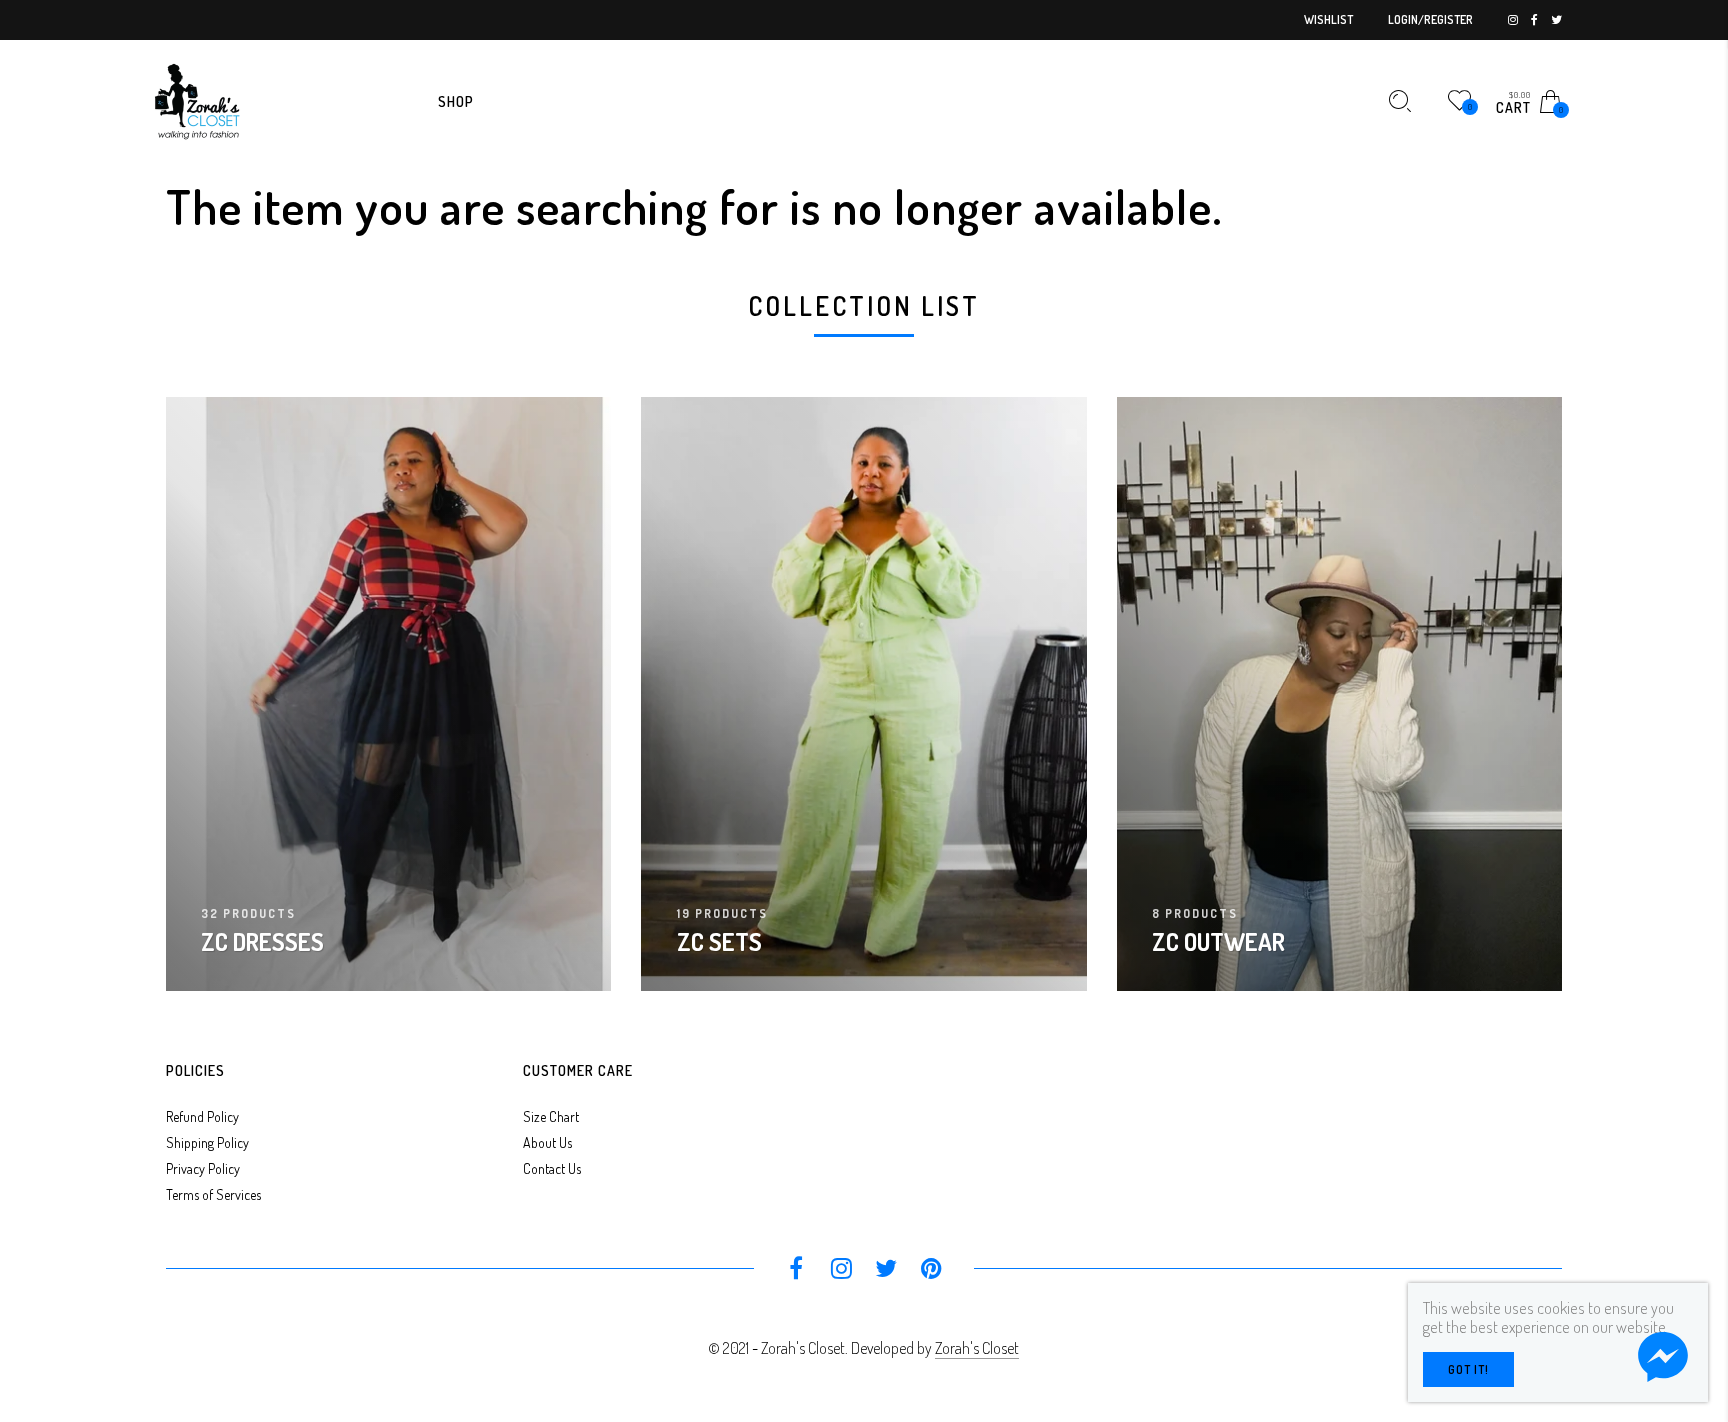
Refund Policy (202, 1116)
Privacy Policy (203, 1168)
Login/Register (1430, 19)
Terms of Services (213, 1194)
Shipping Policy (207, 1142)
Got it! (1468, 1369)
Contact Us (552, 1168)
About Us (547, 1142)
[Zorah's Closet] (196, 99)
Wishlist (1328, 19)
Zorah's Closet (977, 1348)
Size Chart (551, 1116)
